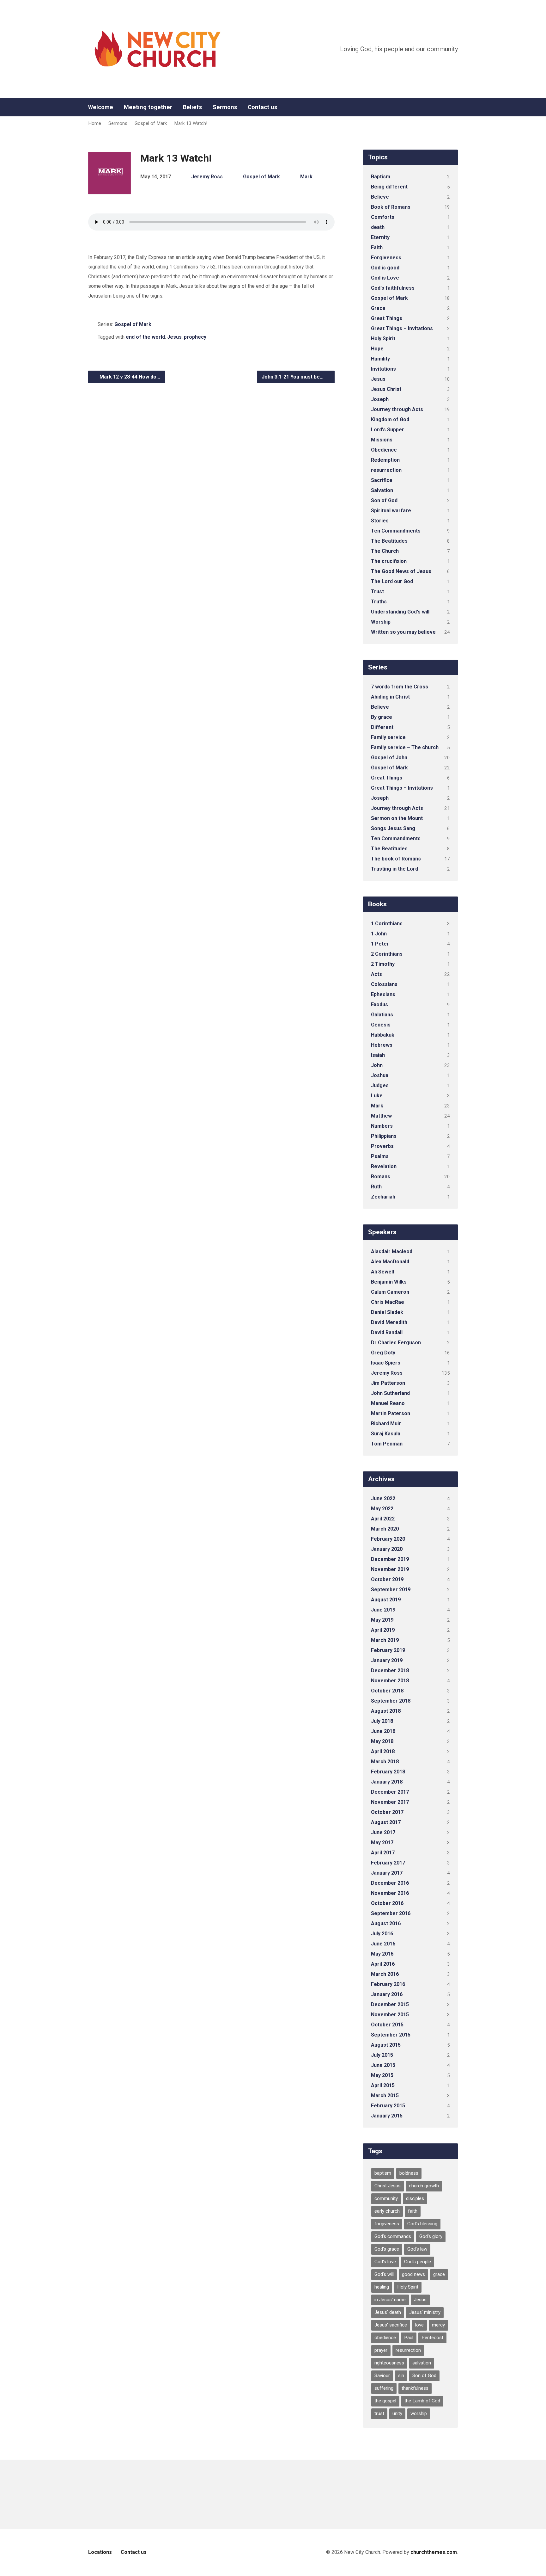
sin (401, 2376)
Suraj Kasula (386, 1434)
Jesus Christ (386, 389)
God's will (384, 2274)
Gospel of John (389, 758)
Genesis (381, 1025)
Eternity (380, 237)
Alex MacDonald (390, 1262)
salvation (422, 2363)
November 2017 (390, 1802)
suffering (384, 2388)
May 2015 (382, 2075)
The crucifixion (389, 561)
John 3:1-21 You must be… (293, 377)
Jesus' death (388, 2312)
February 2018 (388, 1772)
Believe (380, 197)
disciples (415, 2198)
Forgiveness (386, 258)
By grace (382, 717)
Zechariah (383, 1197)
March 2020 (385, 1529)
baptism (383, 2173)
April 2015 (383, 2085)
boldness (409, 2173)
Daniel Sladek (387, 1312)
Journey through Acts (397, 409)
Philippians (384, 1136)
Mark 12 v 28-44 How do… (129, 377)
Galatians (382, 1015)
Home (95, 123)
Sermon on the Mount (397, 818)
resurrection (386, 470)
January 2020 (387, 1549)
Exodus (379, 1005)
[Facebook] (455, 107)
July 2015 (382, 2055)
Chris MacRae (388, 1302)
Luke (377, 1096)
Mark (306, 177)
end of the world (145, 337)
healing (382, 2287)
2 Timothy (383, 964)
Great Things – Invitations (402, 328)
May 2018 (382, 1741)
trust (379, 2413)
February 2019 (388, 1650)
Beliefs (192, 107)
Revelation (384, 1166)
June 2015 (383, 2065)
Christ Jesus (388, 2186)
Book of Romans (391, 207)
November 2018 (390, 1681)
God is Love (385, 278)
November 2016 (390, 1893)
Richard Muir (386, 1424)
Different (382, 727)
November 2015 (390, 2015)
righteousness (389, 2363)
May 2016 (382, 1954)
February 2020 (388, 1539)
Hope (377, 349)
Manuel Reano (388, 1403)
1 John (379, 934)
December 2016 (390, 1883)
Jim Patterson (388, 1383)
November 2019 (390, 1569)
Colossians (384, 984)
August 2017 (386, 1822)
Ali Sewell (382, 1272)
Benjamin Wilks (389, 1282)
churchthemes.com (434, 2552)
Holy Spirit (383, 339)
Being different (389, 187)
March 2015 (385, 2095)
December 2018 (390, 1670)
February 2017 (388, 1863)
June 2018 (383, 1731)
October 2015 (387, 2025)
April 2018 (383, 1751)
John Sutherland (390, 1393)
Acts (376, 974)
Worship (381, 622)
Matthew (381, 1116)
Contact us (262, 107)
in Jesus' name (390, 2300)
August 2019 (386, 1600)
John (377, 1065)
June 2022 (383, 1498)
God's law (417, 2249)
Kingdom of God (390, 419)
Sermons (225, 107)
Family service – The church (405, 747)
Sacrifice (382, 480)
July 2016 (382, 1934)
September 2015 (391, 2035)
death (378, 227)
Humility (380, 359)
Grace (378, 308)
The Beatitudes (389, 541)
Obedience (384, 450)
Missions (382, 440)
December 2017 (390, 1792)
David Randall (387, 1332)
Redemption (385, 460)
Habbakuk (383, 1035)
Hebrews (382, 1045)
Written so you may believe (403, 632)
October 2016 (387, 1903)
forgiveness (387, 2224)
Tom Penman (387, 1444)
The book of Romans (396, 859)
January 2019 (387, 1660)
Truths (379, 602)
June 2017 (383, 1832)
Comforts (383, 217)
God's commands (393, 2236)
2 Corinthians (387, 954)
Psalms (380, 1156)
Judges (380, 1085)
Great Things (387, 318)
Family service (388, 737)
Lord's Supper (388, 430)
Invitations (383, 369)
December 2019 (390, 1559)
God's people (418, 2262)
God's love (385, 2262)
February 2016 (388, 1984)
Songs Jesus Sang (393, 828)
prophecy (195, 337)
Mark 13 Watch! (191, 123)
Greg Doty (383, 1353)
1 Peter (380, 944)
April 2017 (383, 1853)
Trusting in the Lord (394, 869)
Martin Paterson (391, 1413)
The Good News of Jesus (401, 571)
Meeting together (148, 107)
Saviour (382, 2376)
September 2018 (391, 1701)
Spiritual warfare (391, 511)
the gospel (385, 2401)
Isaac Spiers (386, 1363)
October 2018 (387, 1691)
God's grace (387, 2249)
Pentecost (432, 2338)
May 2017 (382, 1843)
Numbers (382, 1126)
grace (439, 2274)
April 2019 (383, 1630)
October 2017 (387, 1812)
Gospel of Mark (151, 123)
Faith (377, 247)
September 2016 (391, 1913)
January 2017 (387, 1873)
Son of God (384, 500)
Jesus (174, 337)
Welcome (101, 107)
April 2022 (383, 1519)
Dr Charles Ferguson (396, 1343)
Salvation (382, 490)
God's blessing (422, 2224)
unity (397, 2413)
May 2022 (382, 1509)
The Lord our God (392, 581)
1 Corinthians (387, 924)
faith (413, 2211)
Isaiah (378, 1055)
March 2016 (385, 1974)
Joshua (380, 1075)
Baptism (381, 177)
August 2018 (386, 1711)
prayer (381, 2350)
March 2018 (385, 1762)
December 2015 (390, 2004)
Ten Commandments (396, 531)
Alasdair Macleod (392, 1251)
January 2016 (387, 1994)
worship (419, 2413)
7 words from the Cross (400, 687)
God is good (385, 268)
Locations (100, 2552)
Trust (377, 592)
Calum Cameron (390, 1292)
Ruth (376, 1187)
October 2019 (387, 1579)
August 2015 (386, 2045)
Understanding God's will (400, 612)
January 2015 (387, 2116)
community (386, 2198)
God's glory (431, 2236)
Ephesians (383, 994)
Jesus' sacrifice (391, 2325)
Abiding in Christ (390, 697)
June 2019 (383, 1610)
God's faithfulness (393, 288)
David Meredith (389, 1322)
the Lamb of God (422, 2401)
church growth (424, 2186)
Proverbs (382, 1146)
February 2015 (388, 2106)
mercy (438, 2325)
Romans (381, 1177)
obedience (385, 2338)
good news (413, 2274)
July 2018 (382, 1721)
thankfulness (415, 2388)
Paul (409, 2338)
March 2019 (385, 1640)
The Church (385, 551)
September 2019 (391, 1590)
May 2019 (382, 1620)
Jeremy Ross (207, 177)
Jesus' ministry (425, 2312)
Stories (380, 521)
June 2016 (383, 1944)
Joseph (380, 399)
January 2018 (387, 1782)
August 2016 (386, 1923)
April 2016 (383, 1964)
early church (387, 2211)
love (419, 2325)
